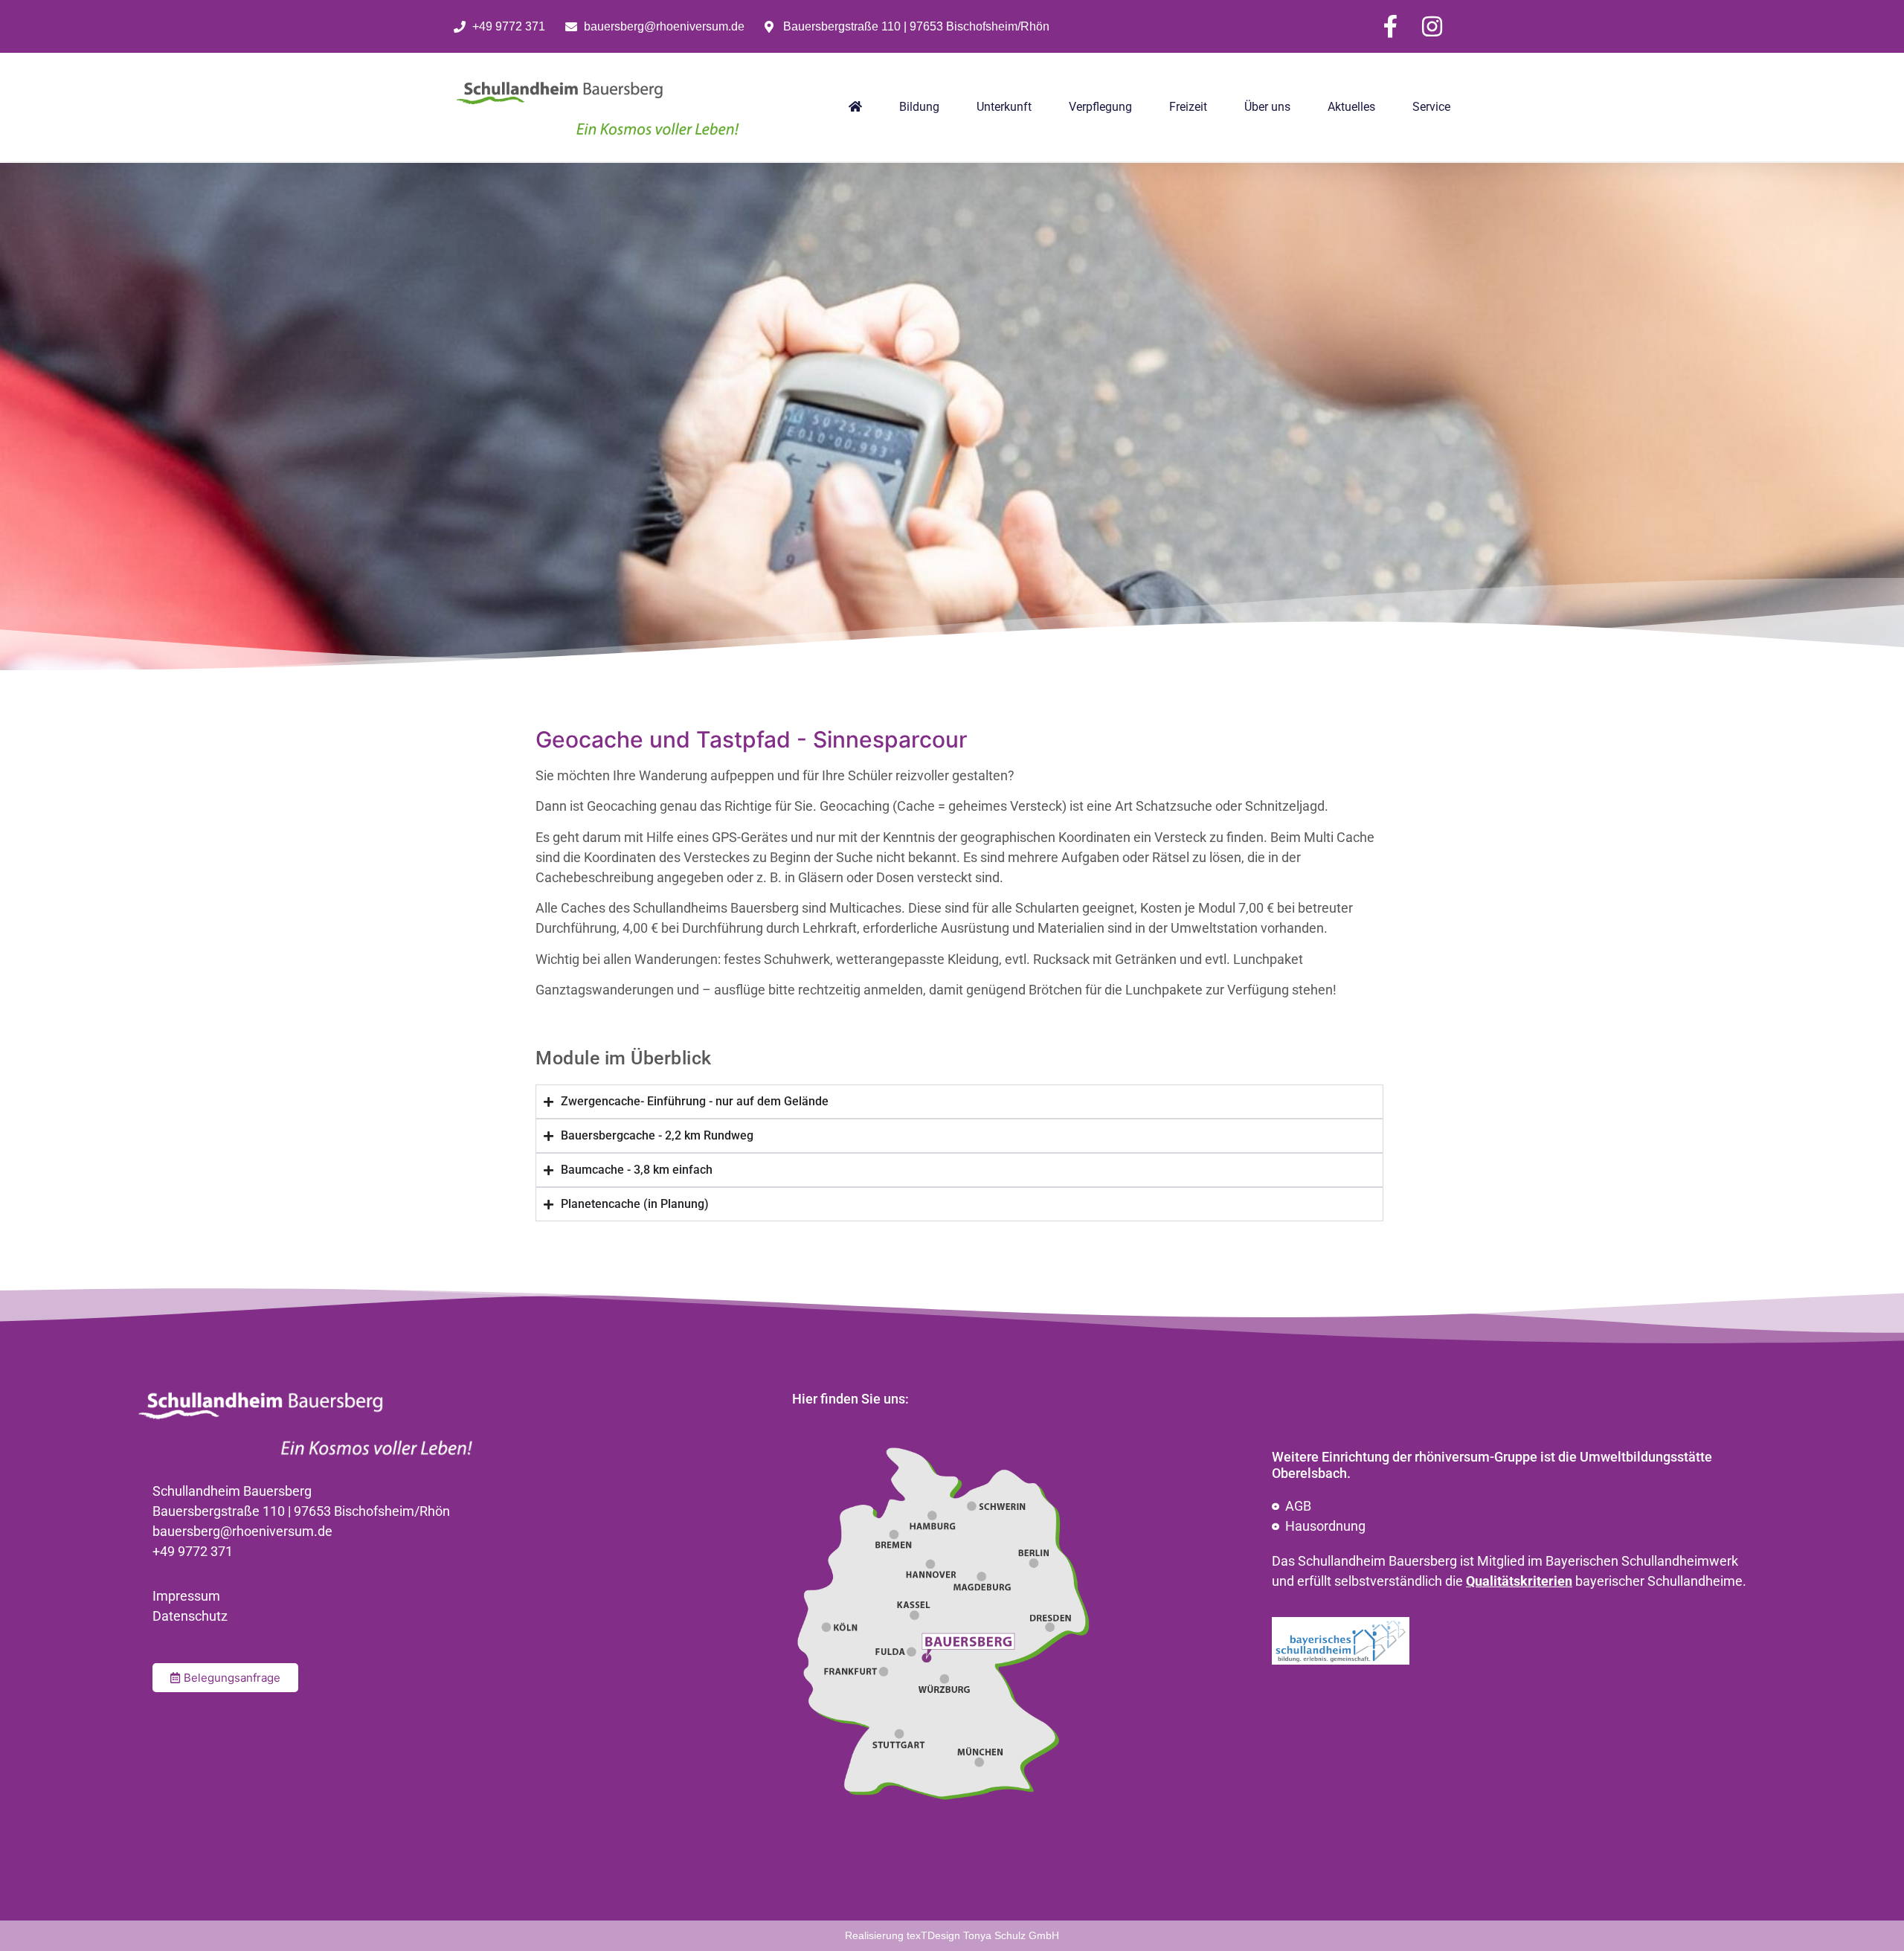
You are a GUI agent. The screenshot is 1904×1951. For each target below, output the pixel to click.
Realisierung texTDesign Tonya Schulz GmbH (952, 1935)
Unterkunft (1004, 107)
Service (1431, 107)
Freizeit (1188, 107)
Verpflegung (1100, 107)
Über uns (1267, 107)
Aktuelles (1351, 107)
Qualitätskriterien (1519, 1581)
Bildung (919, 107)
